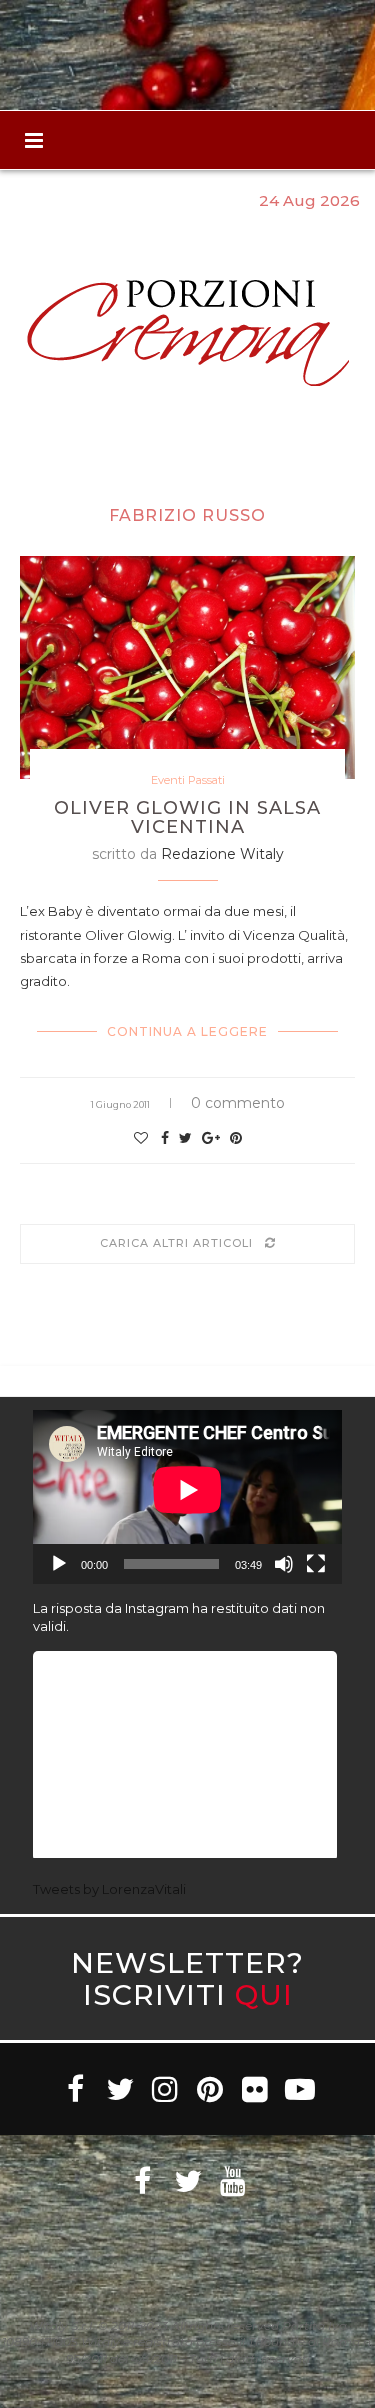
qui (264, 1994)
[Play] (59, 1564)
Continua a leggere (187, 1031)
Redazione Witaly (222, 854)
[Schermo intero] (316, 1564)
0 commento (238, 1103)
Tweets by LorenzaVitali (109, 1889)
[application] (187, 1497)
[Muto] (284, 1564)
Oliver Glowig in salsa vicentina (187, 818)
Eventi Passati (188, 780)
